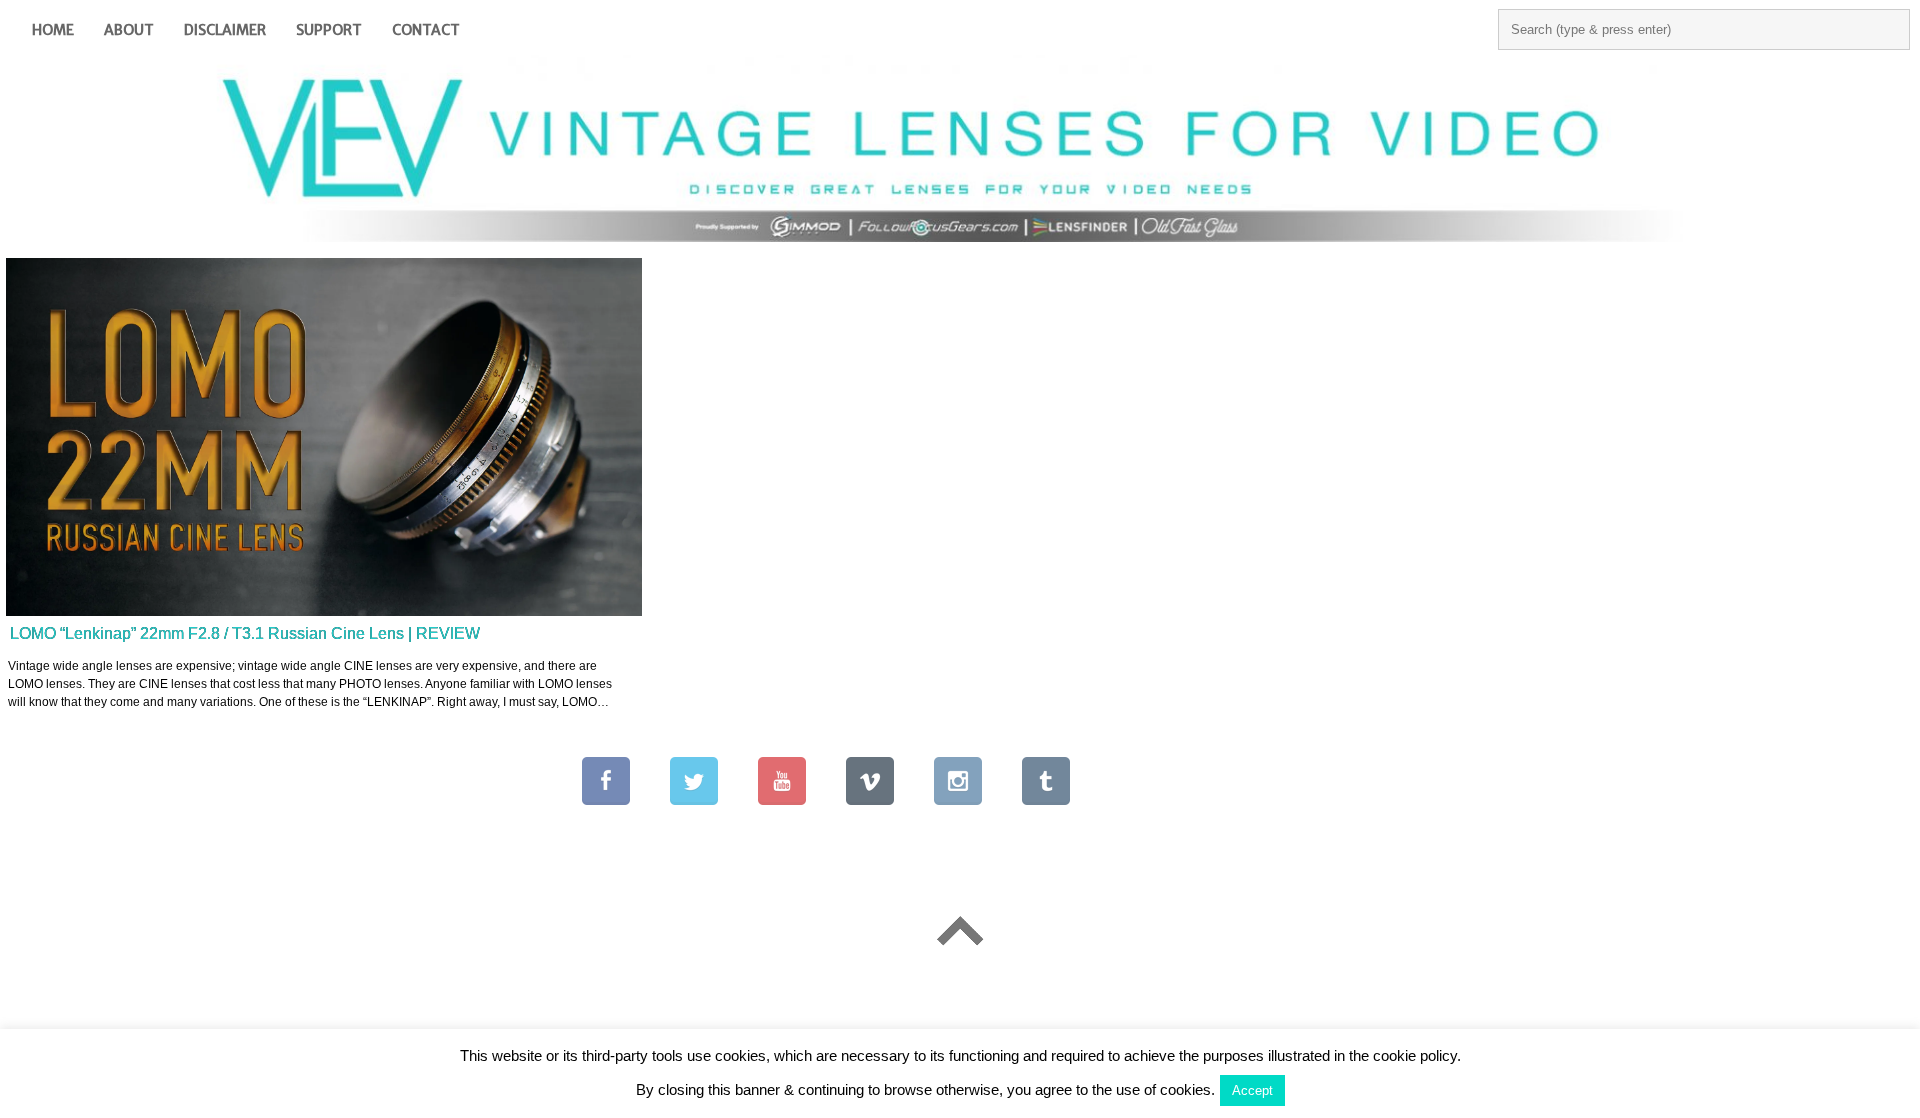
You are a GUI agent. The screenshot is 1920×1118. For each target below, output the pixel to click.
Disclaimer (225, 30)
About (129, 30)
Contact (426, 30)
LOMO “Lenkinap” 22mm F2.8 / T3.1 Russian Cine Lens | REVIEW (245, 633)
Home (53, 30)
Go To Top (960, 931)
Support (329, 30)
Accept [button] (1252, 1090)
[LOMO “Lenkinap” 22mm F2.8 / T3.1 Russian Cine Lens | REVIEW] (324, 437)
